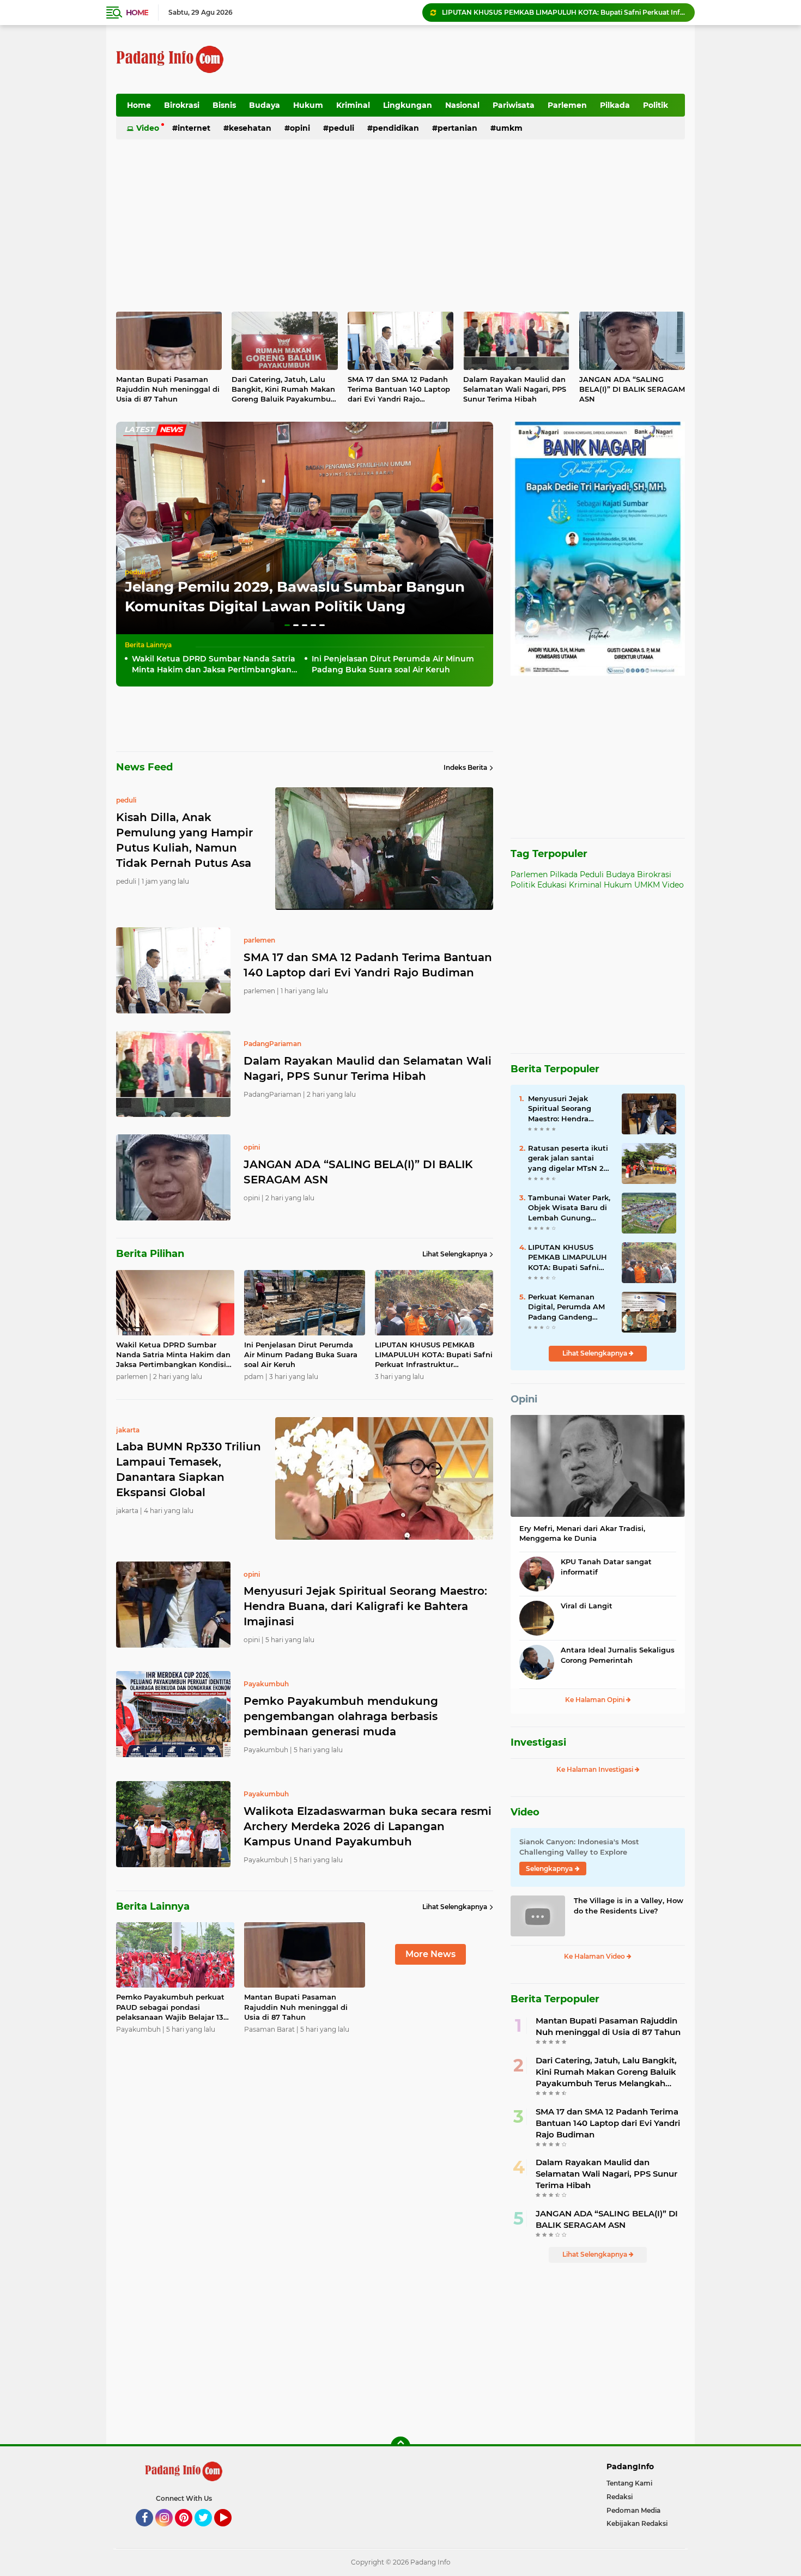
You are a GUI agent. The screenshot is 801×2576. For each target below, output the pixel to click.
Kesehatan (250, 128)
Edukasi (552, 885)
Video (148, 128)
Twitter (208, 2531)
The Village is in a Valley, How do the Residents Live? (629, 1905)
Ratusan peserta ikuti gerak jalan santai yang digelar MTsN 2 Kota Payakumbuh (568, 1158)
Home (137, 13)
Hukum (308, 105)
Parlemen (567, 105)
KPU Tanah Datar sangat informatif (606, 1566)
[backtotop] (400, 2446)
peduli (135, 572)
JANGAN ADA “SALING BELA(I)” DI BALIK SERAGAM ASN (632, 389)
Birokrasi (182, 105)
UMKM (509, 128)
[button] (287, 625)
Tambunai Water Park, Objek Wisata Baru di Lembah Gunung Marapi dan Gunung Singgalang (569, 1208)
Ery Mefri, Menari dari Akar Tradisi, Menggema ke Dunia (582, 1533)
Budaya (265, 105)
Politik (656, 105)
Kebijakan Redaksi (637, 2523)
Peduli (341, 128)
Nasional (462, 105)
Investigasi (538, 1742)
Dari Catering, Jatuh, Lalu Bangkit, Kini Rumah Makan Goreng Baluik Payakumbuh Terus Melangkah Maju (284, 390)
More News (430, 1954)
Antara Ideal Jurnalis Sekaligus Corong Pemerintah (618, 1655)
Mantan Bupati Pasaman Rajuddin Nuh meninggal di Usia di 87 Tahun (168, 389)
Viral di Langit (587, 1606)
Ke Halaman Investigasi (596, 1769)
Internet (194, 128)
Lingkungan (408, 105)
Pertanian (457, 128)
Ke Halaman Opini (596, 1700)
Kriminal (353, 105)
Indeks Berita (465, 767)
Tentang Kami (629, 2483)
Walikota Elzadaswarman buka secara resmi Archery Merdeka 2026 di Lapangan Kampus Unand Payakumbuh (368, 1826)
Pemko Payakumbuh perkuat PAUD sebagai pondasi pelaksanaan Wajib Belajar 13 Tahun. (170, 2007)
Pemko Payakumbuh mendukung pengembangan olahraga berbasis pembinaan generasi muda (341, 1716)
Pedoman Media (633, 2510)
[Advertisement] (487, 59)
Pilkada (615, 105)
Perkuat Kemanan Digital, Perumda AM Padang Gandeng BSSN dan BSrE (566, 1307)
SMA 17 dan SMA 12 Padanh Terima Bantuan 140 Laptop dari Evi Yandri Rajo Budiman (399, 390)
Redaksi (620, 2497)
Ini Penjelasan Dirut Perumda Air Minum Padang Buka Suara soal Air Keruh (393, 664)
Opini (300, 128)
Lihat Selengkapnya (455, 1254)
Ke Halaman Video (595, 1956)
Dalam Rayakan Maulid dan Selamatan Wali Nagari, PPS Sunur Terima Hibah (515, 389)
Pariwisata (514, 105)
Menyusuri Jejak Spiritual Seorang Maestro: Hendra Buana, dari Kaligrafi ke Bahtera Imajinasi (563, 15)
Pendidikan (396, 128)
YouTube (230, 2531)
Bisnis (224, 105)
